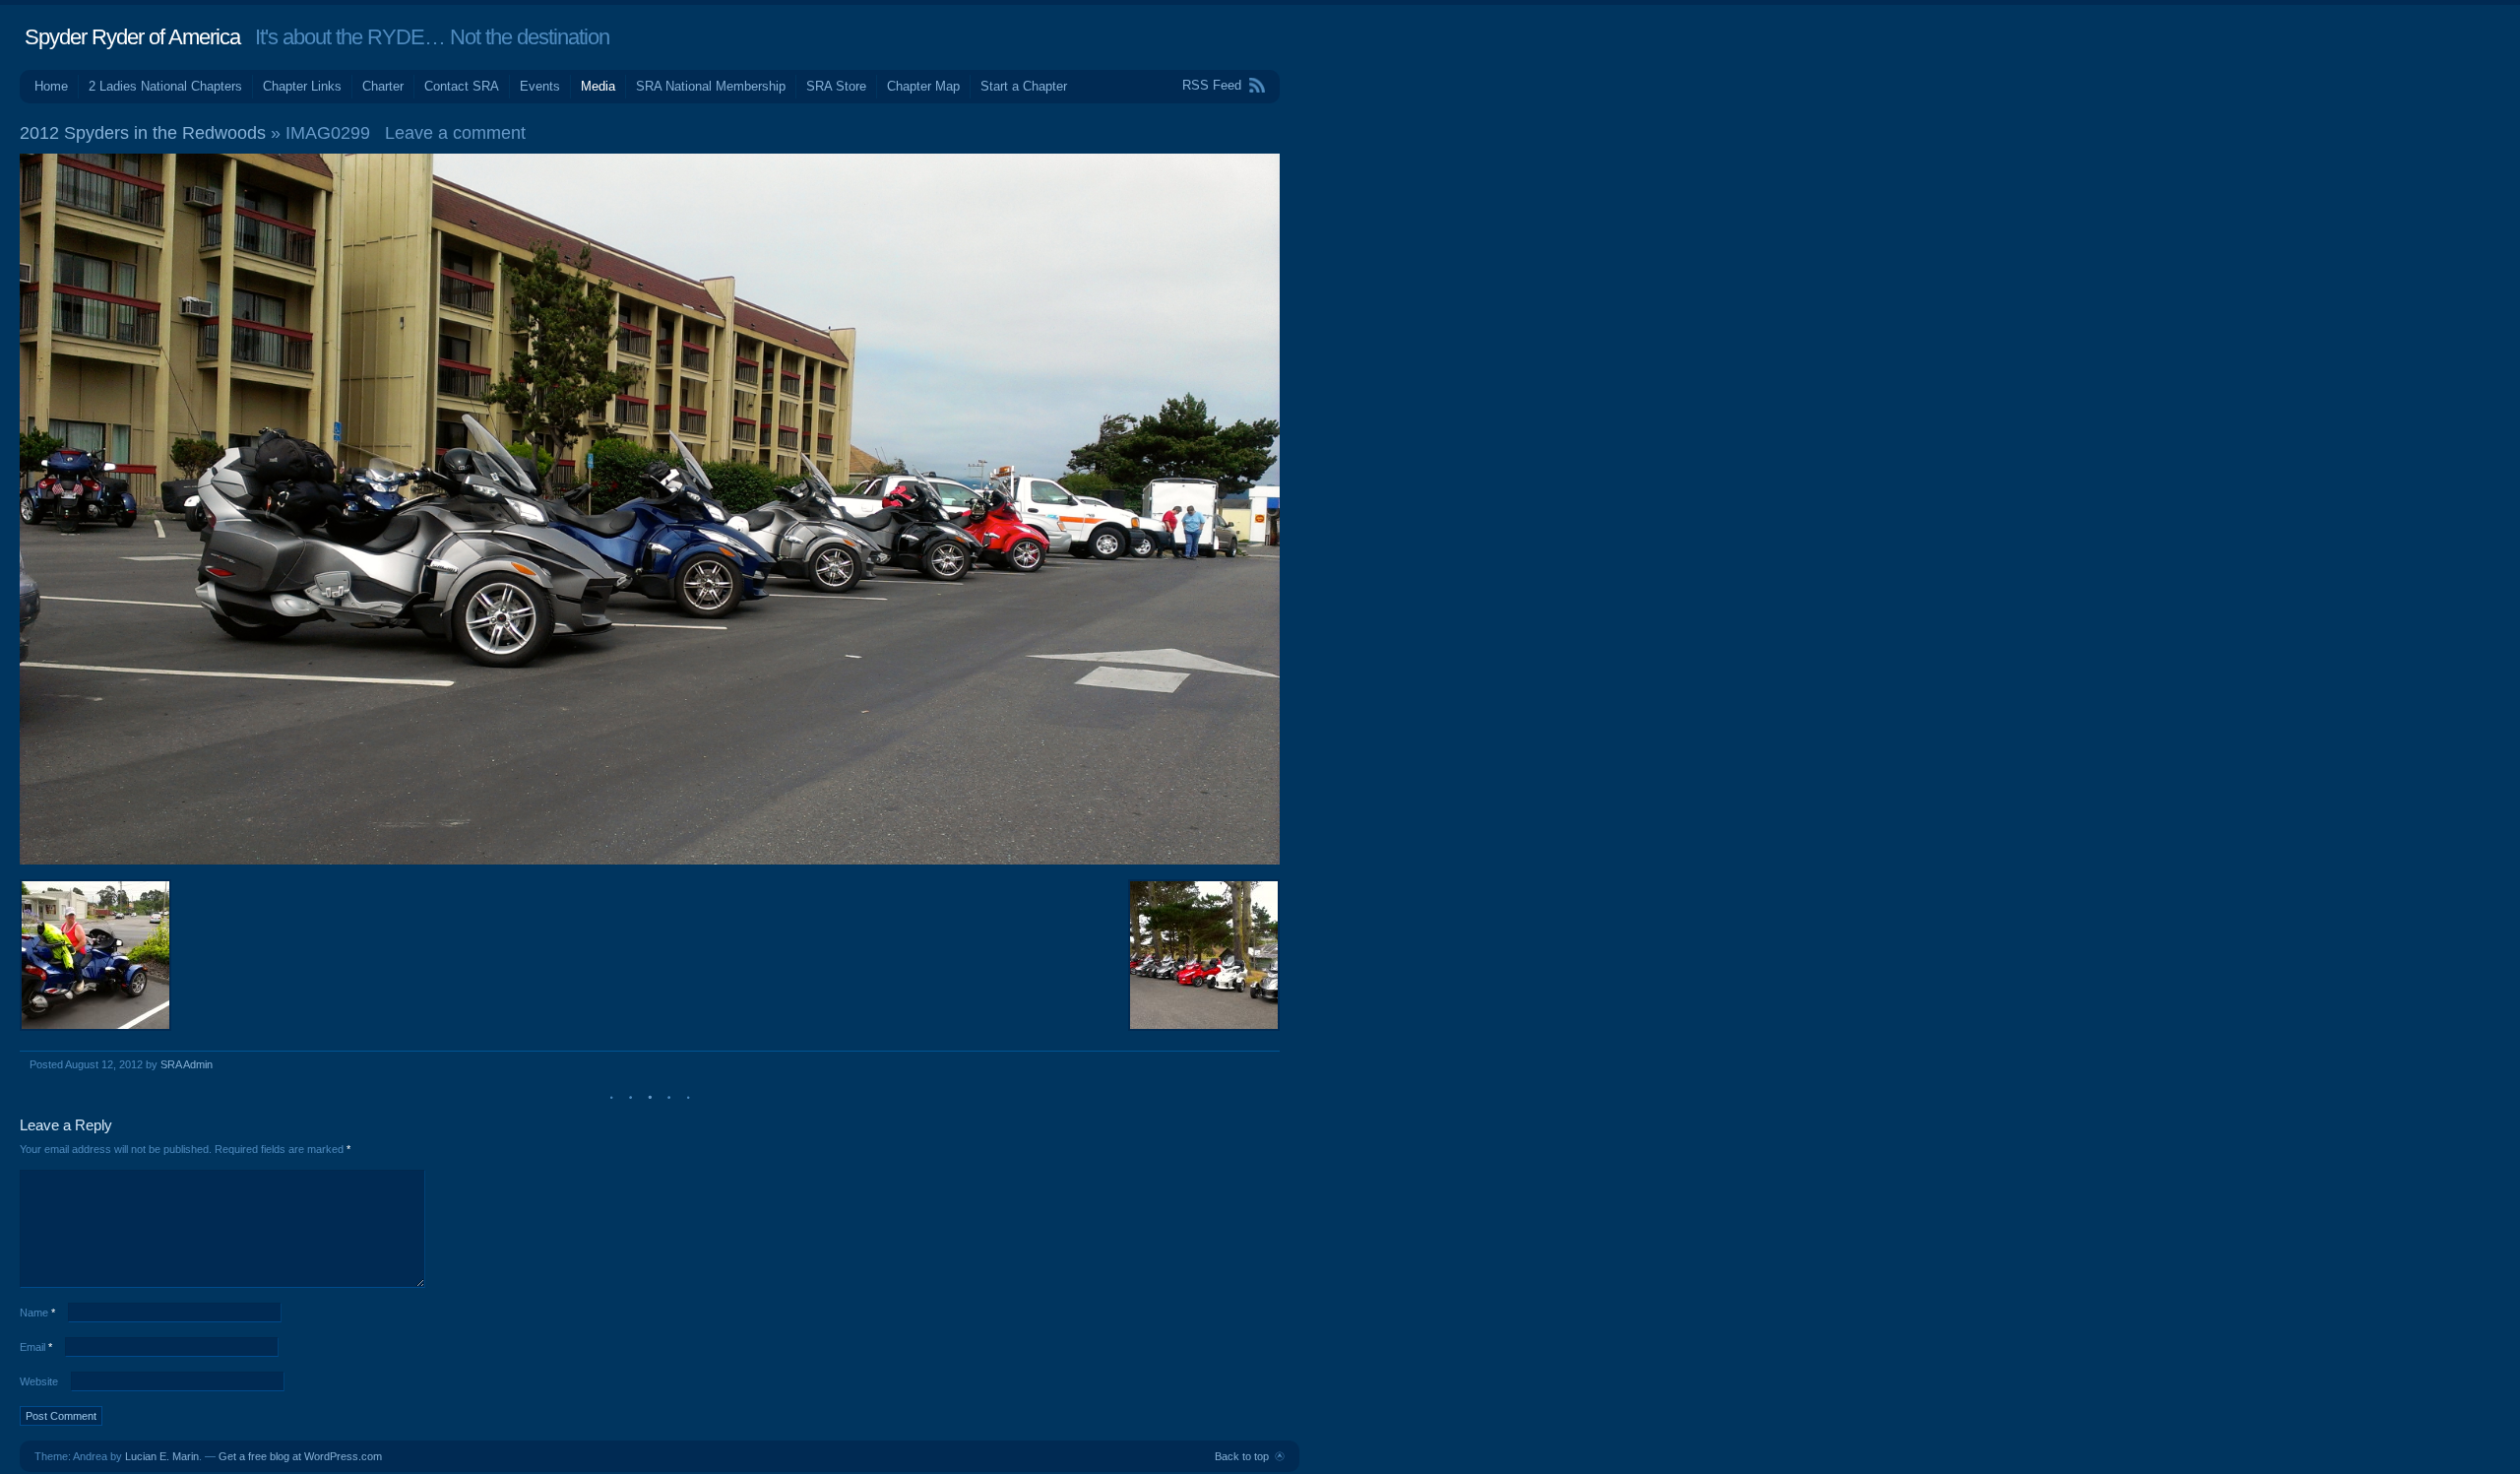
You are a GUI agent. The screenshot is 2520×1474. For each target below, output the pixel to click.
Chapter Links (302, 86)
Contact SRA (462, 86)
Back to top (1242, 1456)
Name (37, 1313)
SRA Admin (187, 1064)
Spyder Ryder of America (132, 37)
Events (540, 86)
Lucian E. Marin (162, 1456)
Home (51, 86)
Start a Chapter (1024, 86)
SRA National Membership (711, 86)
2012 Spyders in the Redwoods (143, 133)
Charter (383, 86)
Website (39, 1381)
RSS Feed (1212, 85)
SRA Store (836, 86)
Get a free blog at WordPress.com (300, 1456)
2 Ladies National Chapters (165, 86)
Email (36, 1347)
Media (598, 86)
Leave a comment (455, 133)
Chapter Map (923, 86)
